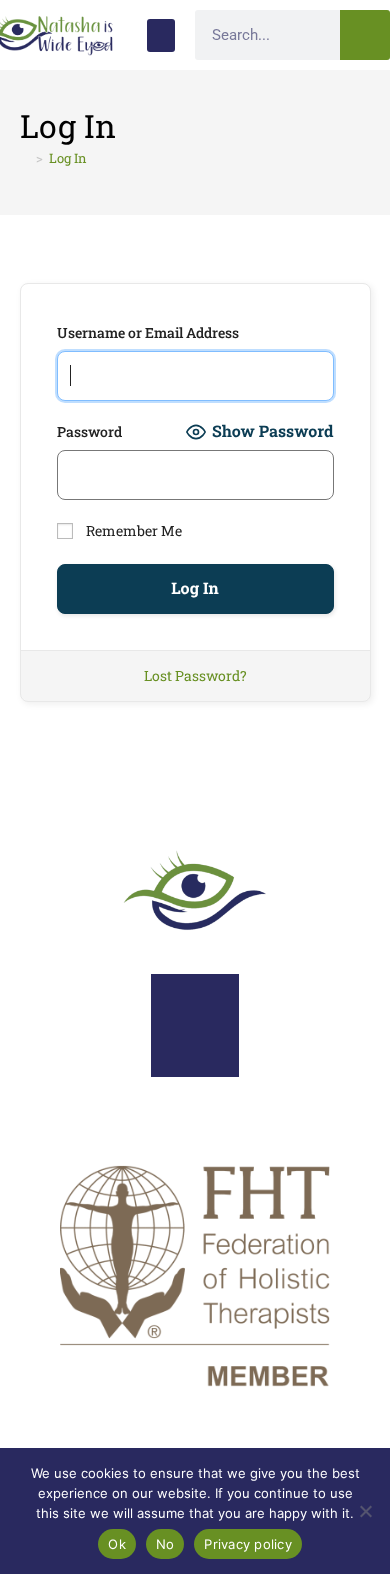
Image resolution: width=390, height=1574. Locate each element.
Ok (117, 1544)
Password (89, 431)
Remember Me (132, 530)
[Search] (365, 35)
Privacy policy (248, 1544)
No (165, 1544)
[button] (161, 35)
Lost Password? (195, 675)
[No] (365, 1511)
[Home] (25, 158)
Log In (68, 158)
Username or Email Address (148, 332)
